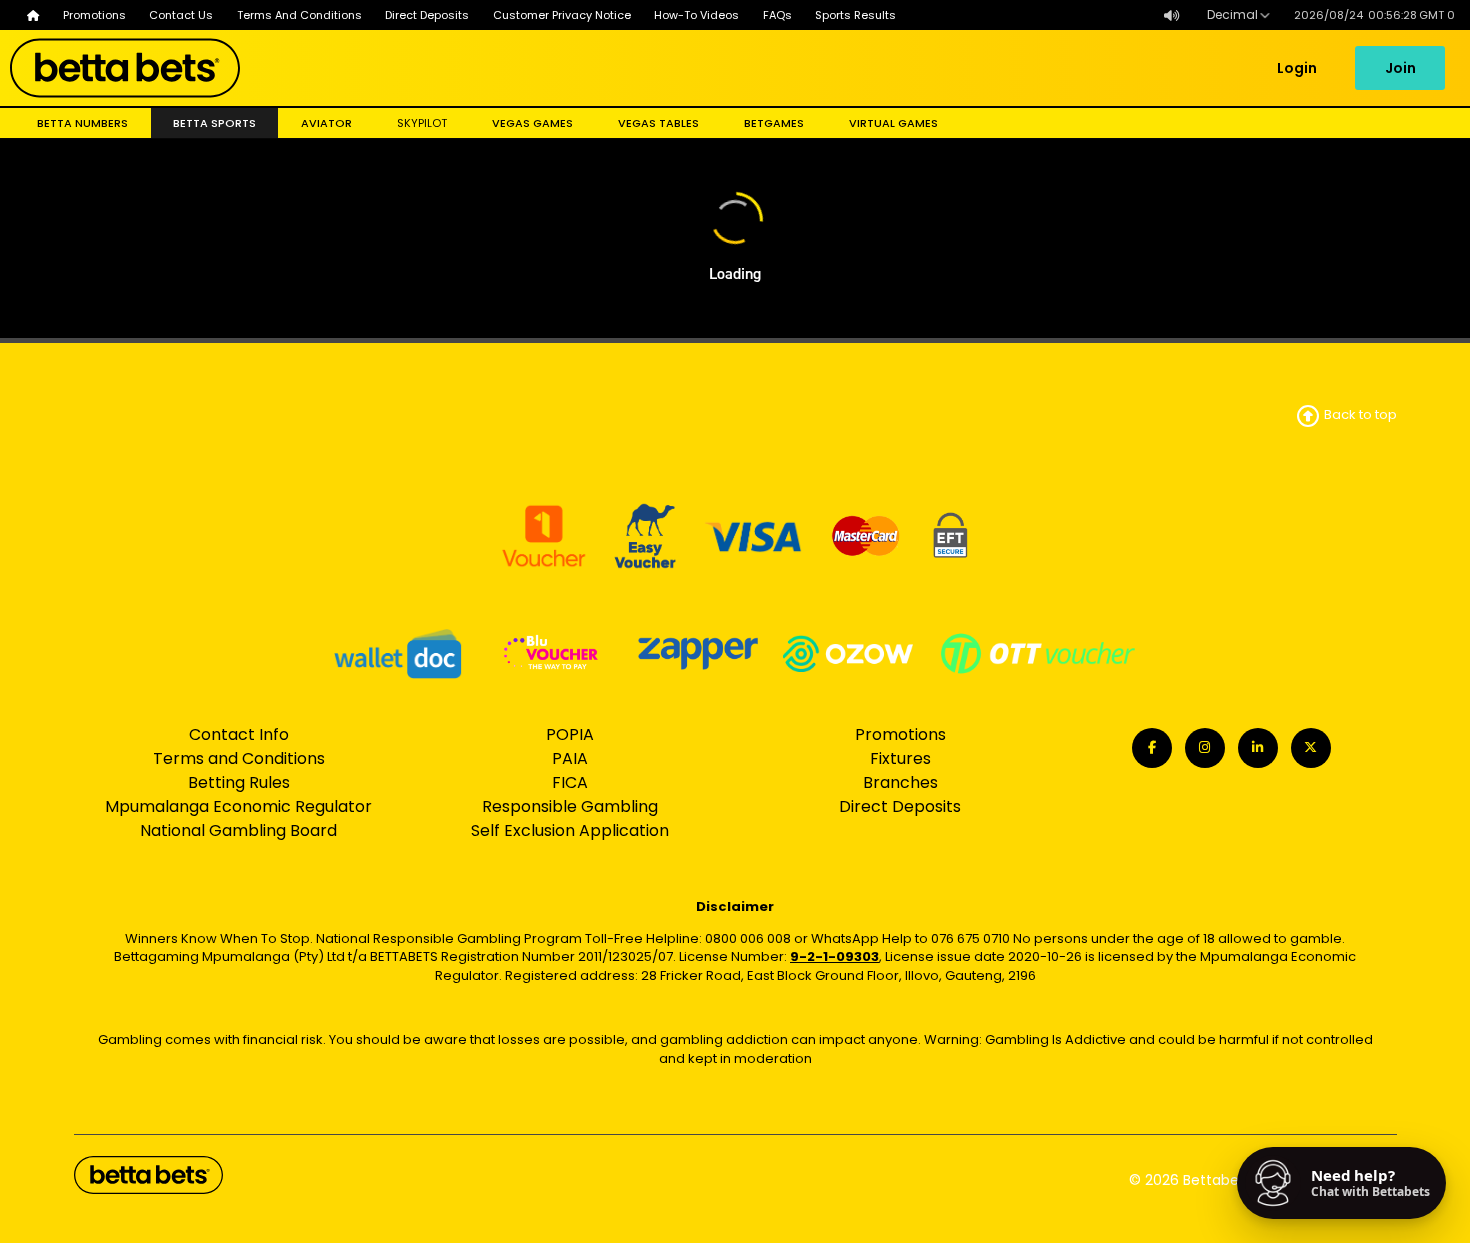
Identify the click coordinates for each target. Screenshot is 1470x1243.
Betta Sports (214, 123)
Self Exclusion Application (570, 830)
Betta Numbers (82, 123)
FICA (570, 782)
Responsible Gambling (570, 806)
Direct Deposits (900, 806)
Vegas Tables (658, 123)
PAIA (570, 758)
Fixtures (900, 758)
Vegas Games (532, 123)
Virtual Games (893, 123)
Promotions (900, 734)
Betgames (774, 123)
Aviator (326, 123)
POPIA (570, 734)
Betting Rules (239, 782)
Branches (900, 782)
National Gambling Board (238, 830)
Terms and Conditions (239, 758)
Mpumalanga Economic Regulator (238, 806)
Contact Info (239, 734)
